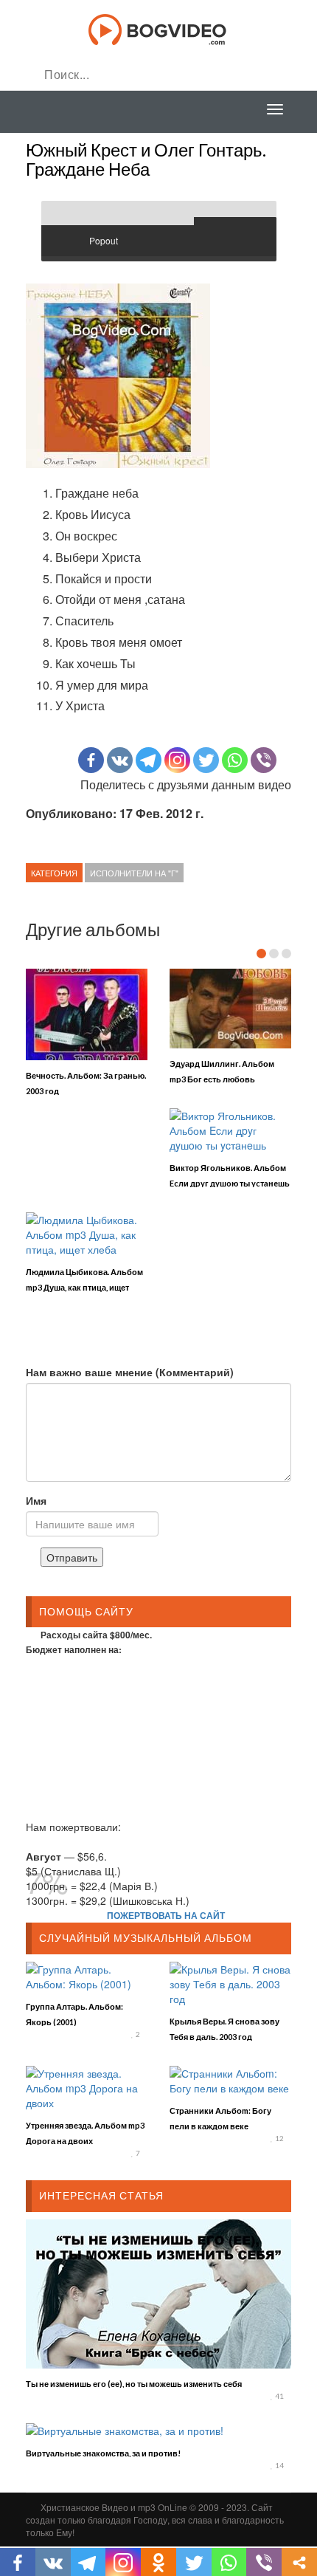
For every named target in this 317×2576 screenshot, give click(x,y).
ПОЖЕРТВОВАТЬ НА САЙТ (166, 1915)
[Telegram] (149, 760)
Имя (36, 1500)
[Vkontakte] (120, 760)
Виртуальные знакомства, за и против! (103, 2453)
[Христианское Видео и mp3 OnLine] (159, 28)
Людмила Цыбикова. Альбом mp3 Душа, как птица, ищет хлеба (84, 1287)
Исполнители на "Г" (134, 873)
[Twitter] (206, 760)
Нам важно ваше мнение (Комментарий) (130, 1372)
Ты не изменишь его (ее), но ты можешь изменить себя (134, 2384)
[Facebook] (91, 760)
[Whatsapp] (235, 760)
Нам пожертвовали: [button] (73, 1827)
